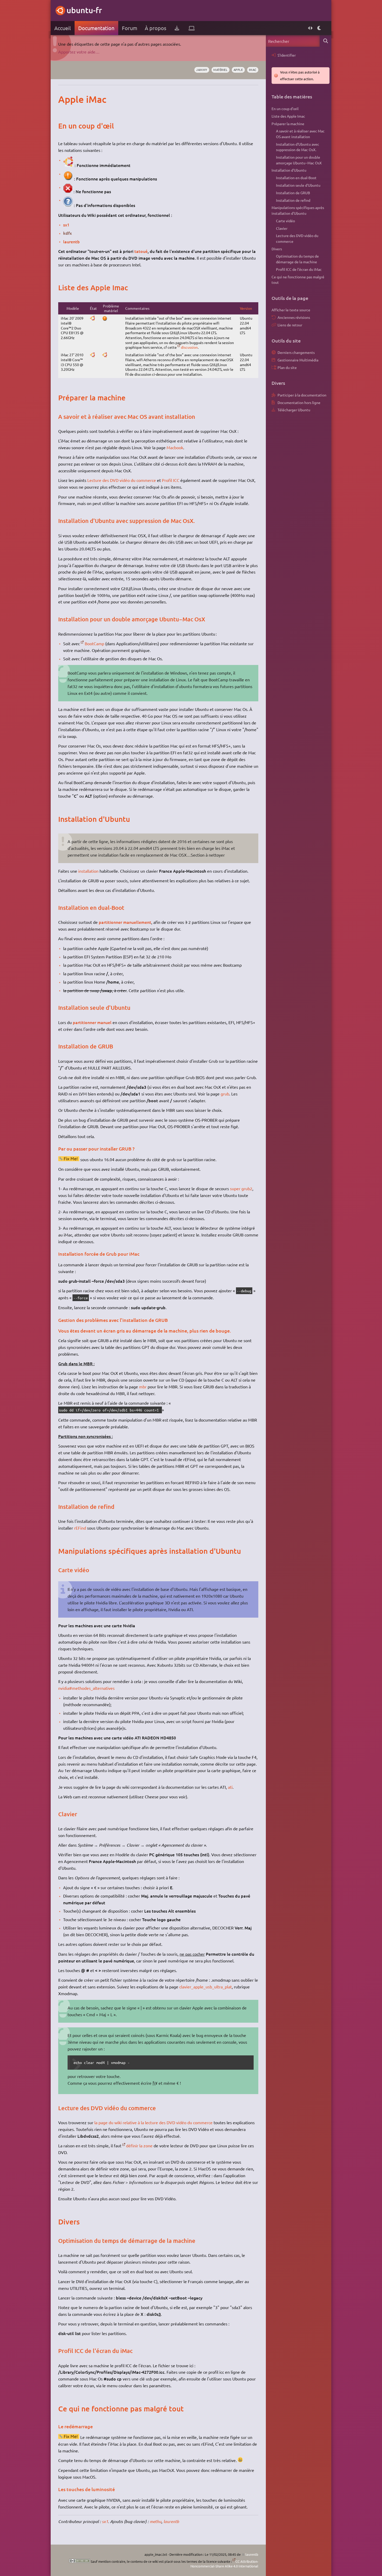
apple (238, 70)
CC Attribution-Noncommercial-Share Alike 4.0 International (224, 2564)
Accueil (62, 28)
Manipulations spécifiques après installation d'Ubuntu (298, 210)
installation (88, 871)
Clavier (282, 228)
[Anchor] (64, 99)
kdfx (67, 233)
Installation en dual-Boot (296, 178)
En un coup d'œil (285, 109)
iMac (253, 70)
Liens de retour (290, 325)
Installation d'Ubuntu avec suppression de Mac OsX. (298, 147)
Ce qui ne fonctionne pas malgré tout (298, 280)
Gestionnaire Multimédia (298, 360)
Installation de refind (293, 200)
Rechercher (325, 41)
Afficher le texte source (291, 310)
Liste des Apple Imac (288, 116)
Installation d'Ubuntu (289, 170)
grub (225, 1094)
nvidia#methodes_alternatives (86, 1688)
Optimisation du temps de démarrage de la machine (297, 259)
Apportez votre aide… (79, 52)
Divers (277, 249)
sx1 (66, 225)
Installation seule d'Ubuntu (298, 185)
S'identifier (287, 55)
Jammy (202, 70)
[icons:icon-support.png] (68, 205)
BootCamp (94, 643)
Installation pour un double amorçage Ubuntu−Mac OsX (299, 160)
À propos (156, 28)
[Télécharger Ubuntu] (177, 28)
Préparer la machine (288, 124)
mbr (143, 1387)
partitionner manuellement (125, 922)
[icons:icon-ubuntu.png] (68, 165)
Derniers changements (296, 352)
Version (246, 308)
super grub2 (241, 1188)
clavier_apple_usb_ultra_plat (206, 1987)
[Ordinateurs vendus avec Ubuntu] (192, 28)
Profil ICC (171, 480)
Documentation (96, 28)
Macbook (175, 447)
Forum (130, 28)
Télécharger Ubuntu (294, 410)
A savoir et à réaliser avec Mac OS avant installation (300, 134)
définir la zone (139, 2145)
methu (156, 2521)
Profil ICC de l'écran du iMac (299, 269)
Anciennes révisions (294, 317)
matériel (220, 70)
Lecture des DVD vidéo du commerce (122, 480)
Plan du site (287, 367)
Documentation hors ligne (299, 402)
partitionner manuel (92, 1022)
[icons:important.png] (68, 179)
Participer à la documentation (302, 395)
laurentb (71, 241)
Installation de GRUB (293, 193)
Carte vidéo (285, 221)
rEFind (80, 1528)
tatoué (141, 251)
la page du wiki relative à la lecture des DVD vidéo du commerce (154, 2122)
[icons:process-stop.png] (68, 191)
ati (230, 1787)
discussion (189, 347)
